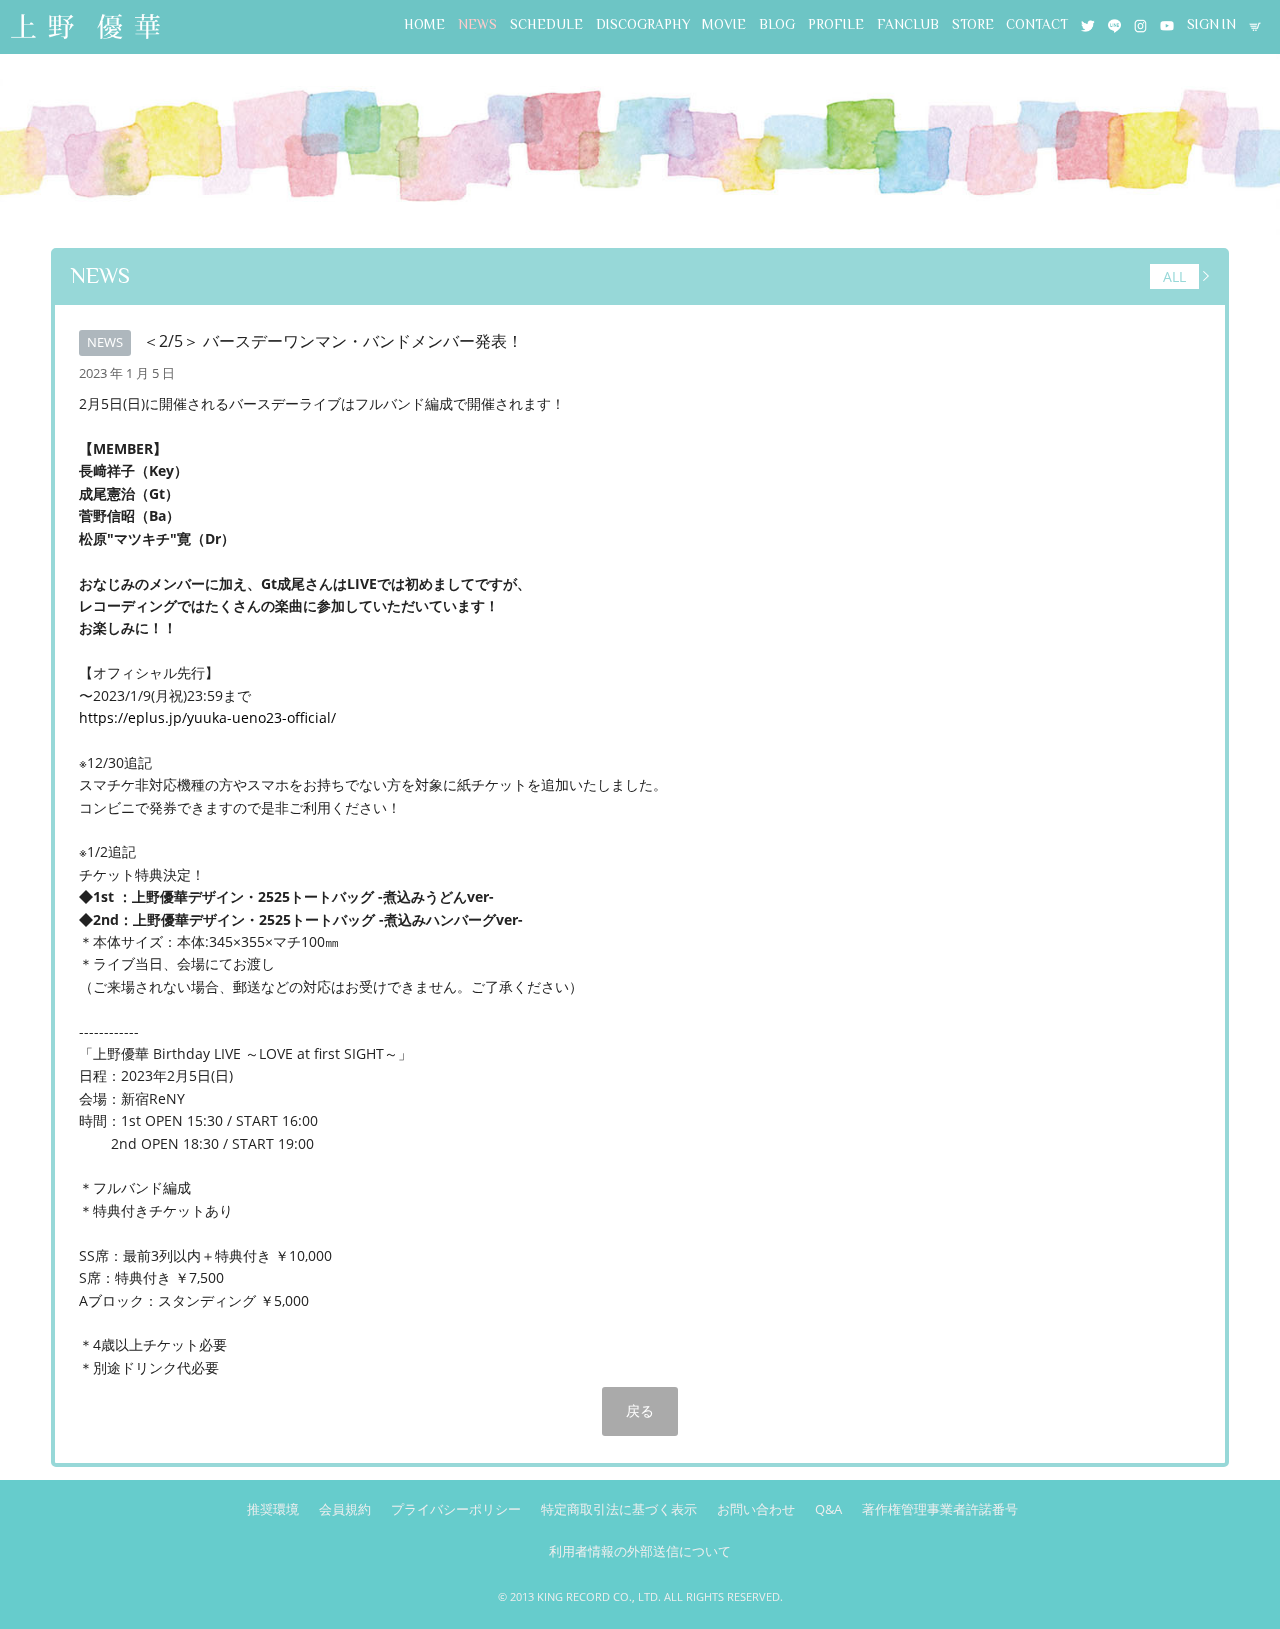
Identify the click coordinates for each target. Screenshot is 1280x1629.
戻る (640, 1410)
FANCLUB (908, 24)
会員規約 (345, 1509)
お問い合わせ (756, 1509)
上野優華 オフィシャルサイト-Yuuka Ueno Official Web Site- (85, 28)
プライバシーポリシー (456, 1509)
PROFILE (836, 24)
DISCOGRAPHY (643, 24)
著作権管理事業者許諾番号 (940, 1509)
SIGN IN (1211, 24)
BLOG (777, 24)
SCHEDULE (546, 24)
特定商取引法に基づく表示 (619, 1509)
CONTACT (1037, 24)
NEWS (477, 24)
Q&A (828, 1509)
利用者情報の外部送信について (640, 1551)
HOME (424, 24)
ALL (1174, 276)
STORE (973, 24)
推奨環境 (273, 1509)
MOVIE (724, 24)
